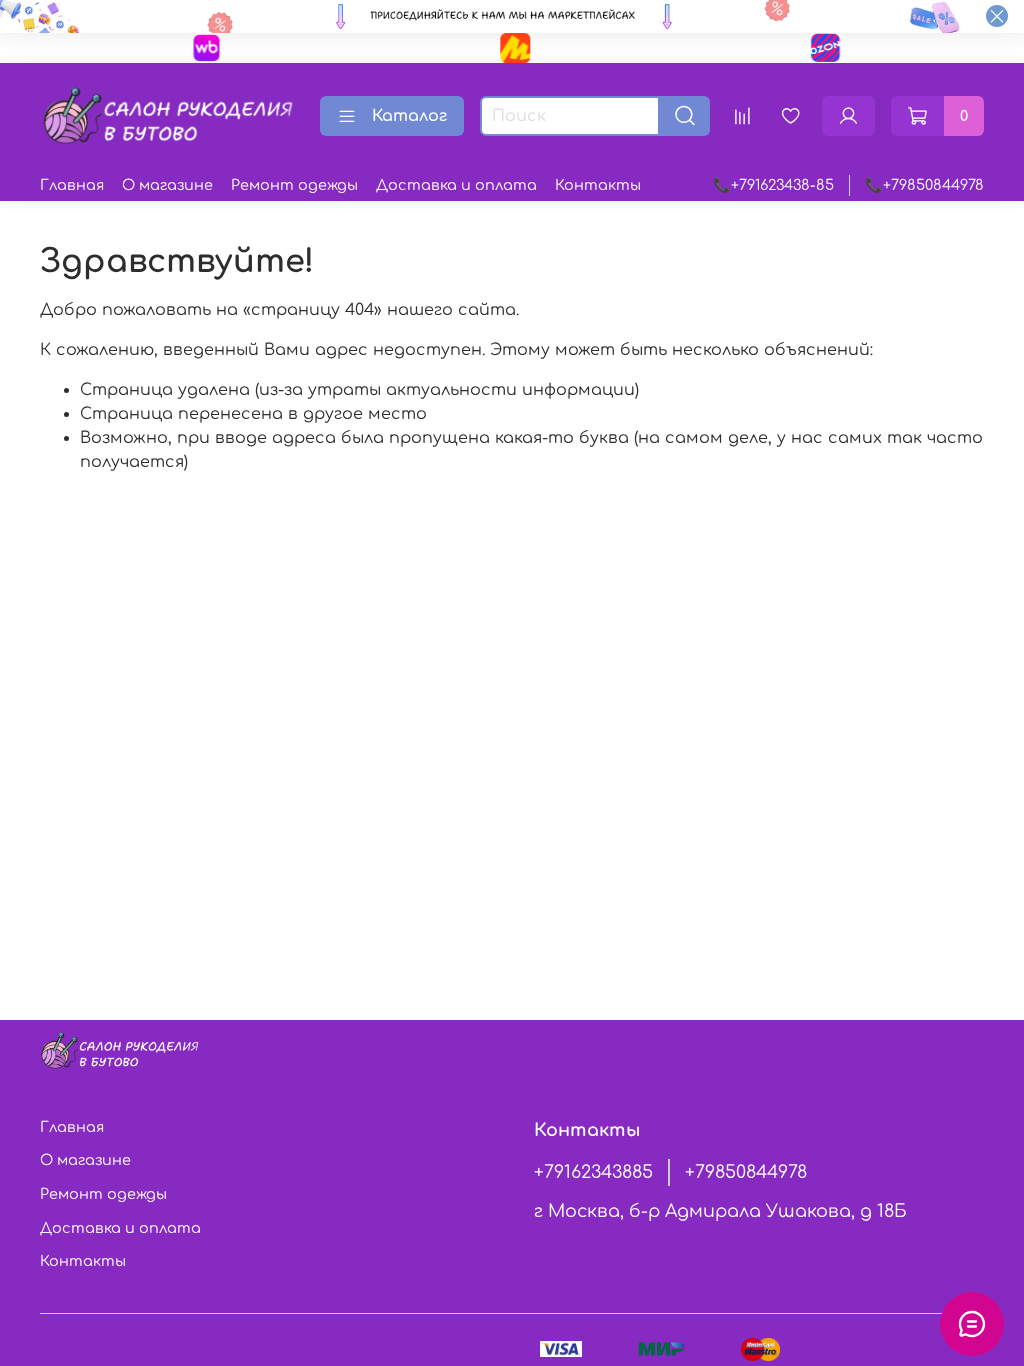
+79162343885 (593, 1172)
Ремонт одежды (294, 185)
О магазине (167, 185)
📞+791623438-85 (773, 185)
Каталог (409, 116)
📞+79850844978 (924, 185)
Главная (72, 185)
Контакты (598, 185)
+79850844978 (746, 1172)
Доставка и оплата (456, 185)
